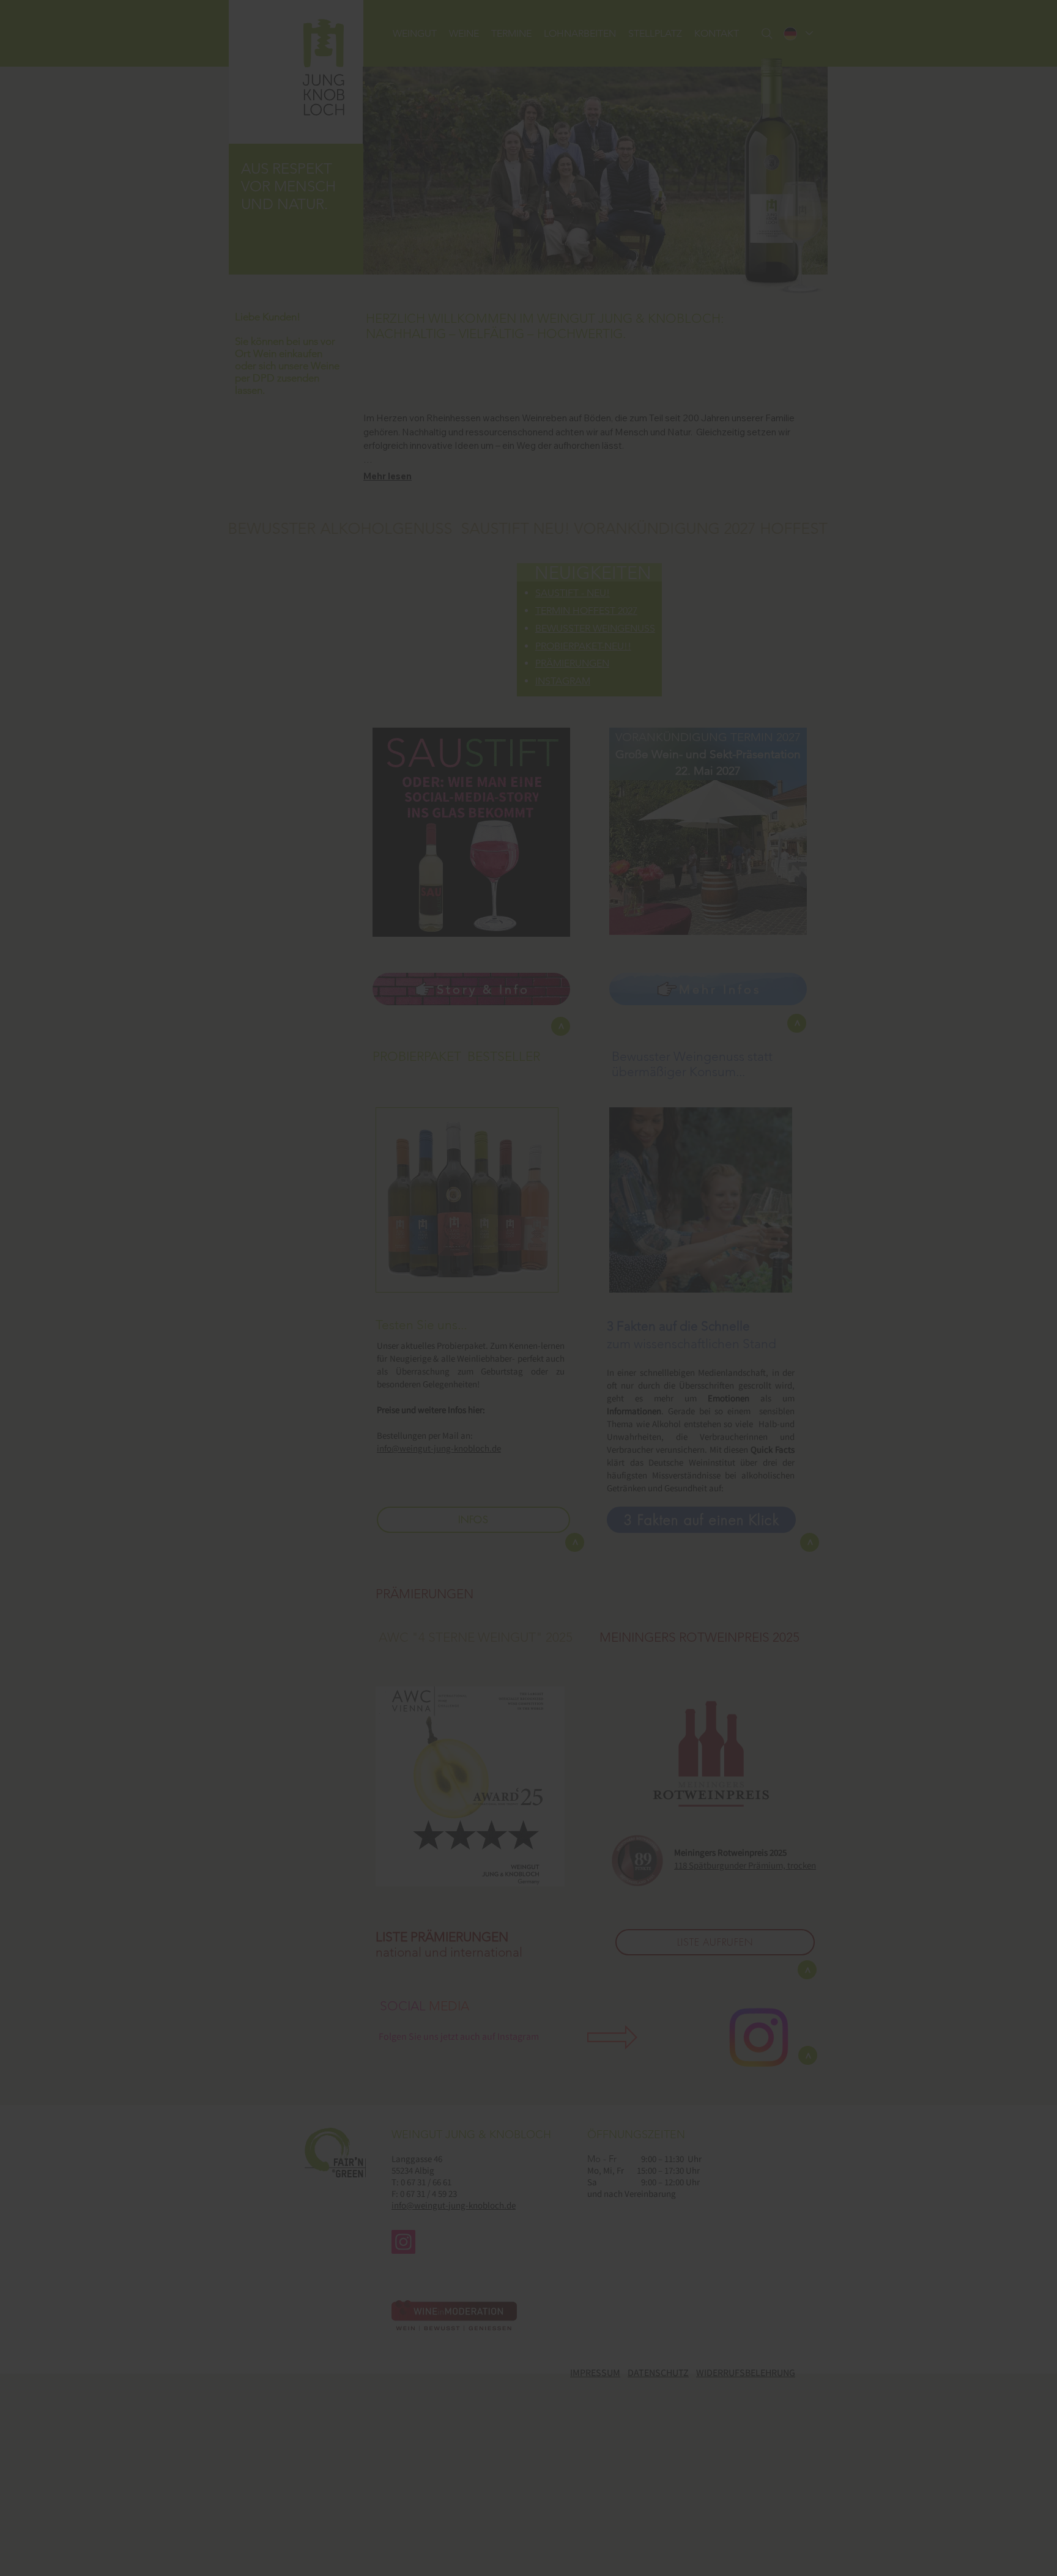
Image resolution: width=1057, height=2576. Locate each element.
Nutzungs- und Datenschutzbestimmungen (624, 1380)
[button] (498, 1324)
